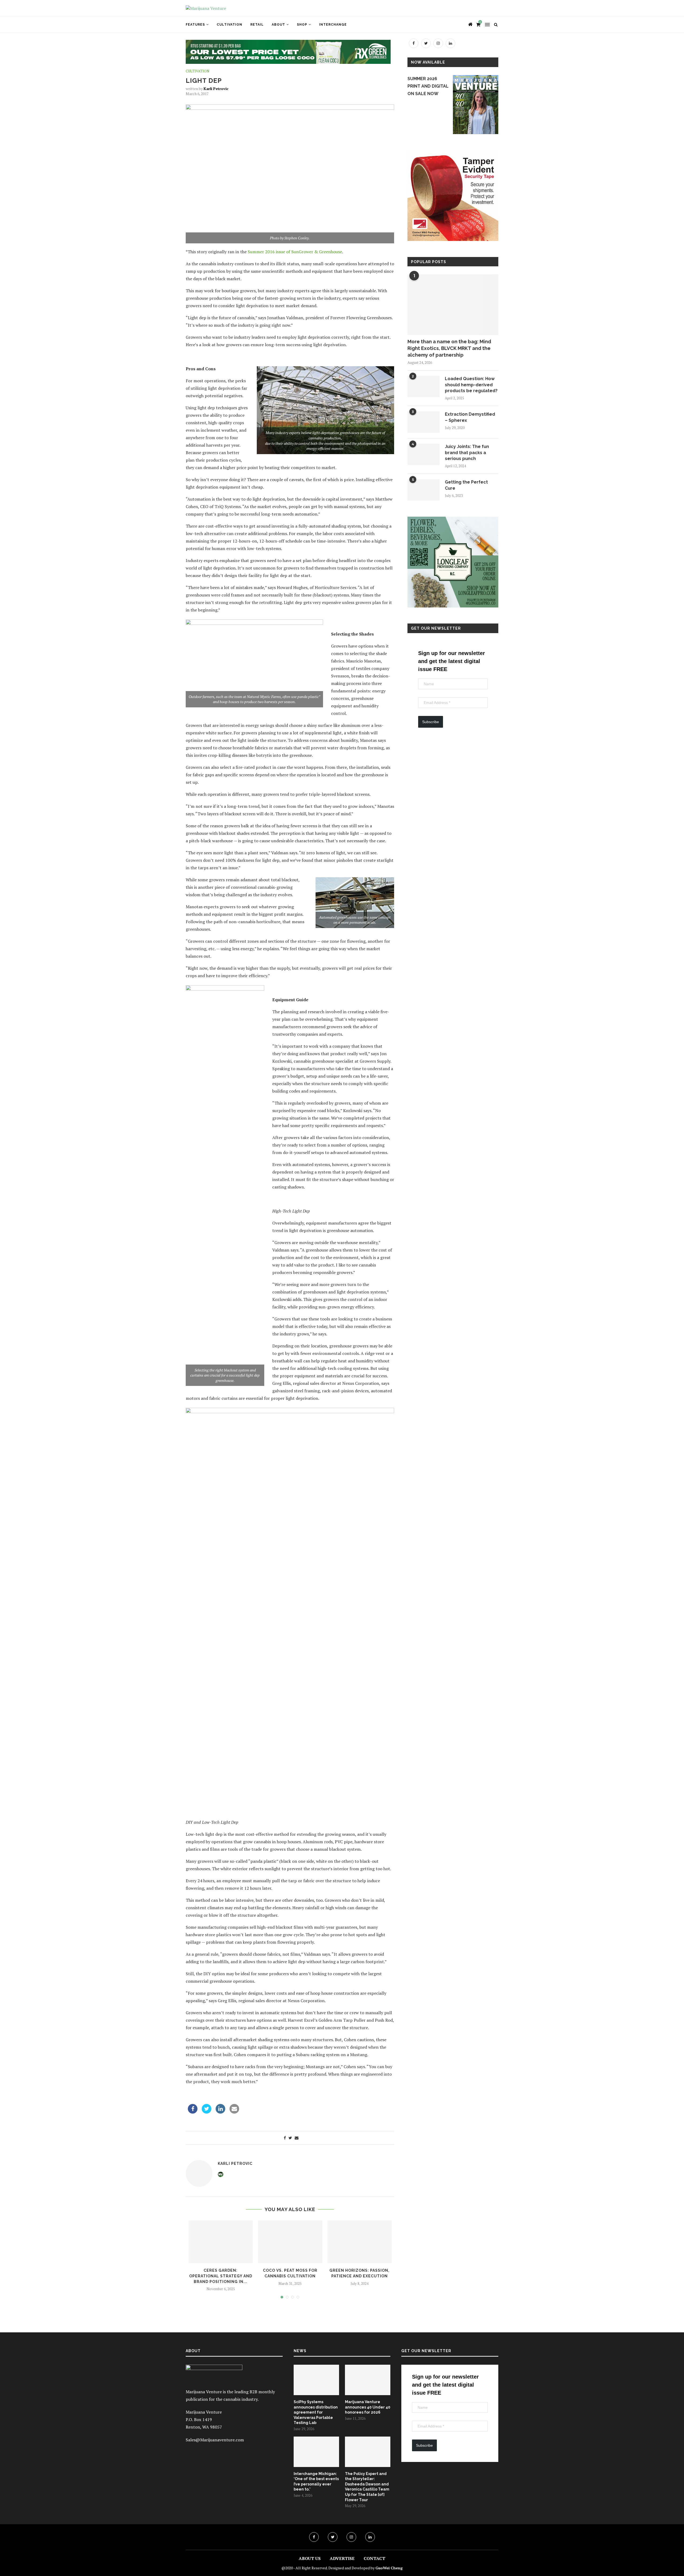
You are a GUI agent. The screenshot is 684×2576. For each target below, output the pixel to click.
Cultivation (230, 25)
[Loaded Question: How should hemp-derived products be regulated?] (423, 387)
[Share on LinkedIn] (220, 2112)
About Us (310, 2558)
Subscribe (431, 722)
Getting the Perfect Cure (466, 485)
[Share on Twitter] (207, 2112)
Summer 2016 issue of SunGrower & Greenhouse (295, 252)
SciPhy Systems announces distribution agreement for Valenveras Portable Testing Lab (316, 2412)
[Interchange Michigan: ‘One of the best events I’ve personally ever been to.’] (316, 2452)
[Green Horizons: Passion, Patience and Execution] (360, 2242)
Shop (302, 25)
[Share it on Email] (234, 2112)
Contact (374, 2558)
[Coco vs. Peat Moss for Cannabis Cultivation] (290, 2242)
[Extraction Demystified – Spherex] (423, 422)
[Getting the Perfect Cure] (423, 490)
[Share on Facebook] (193, 2112)
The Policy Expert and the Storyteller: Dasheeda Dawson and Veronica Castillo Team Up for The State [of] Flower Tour (367, 2487)
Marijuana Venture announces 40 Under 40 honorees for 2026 (368, 2407)
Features (195, 25)
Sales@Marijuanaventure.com (215, 2440)
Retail (257, 25)
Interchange (333, 25)
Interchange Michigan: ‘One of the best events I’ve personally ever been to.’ (316, 2482)
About (278, 25)
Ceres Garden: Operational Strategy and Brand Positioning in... (221, 2276)
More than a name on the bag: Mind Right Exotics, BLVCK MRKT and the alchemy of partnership (449, 348)
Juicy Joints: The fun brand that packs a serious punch (467, 453)
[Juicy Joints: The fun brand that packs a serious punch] (423, 454)
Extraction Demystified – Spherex (470, 417)
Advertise (342, 2558)
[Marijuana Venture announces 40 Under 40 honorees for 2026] (368, 2380)
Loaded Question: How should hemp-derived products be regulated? (471, 385)
